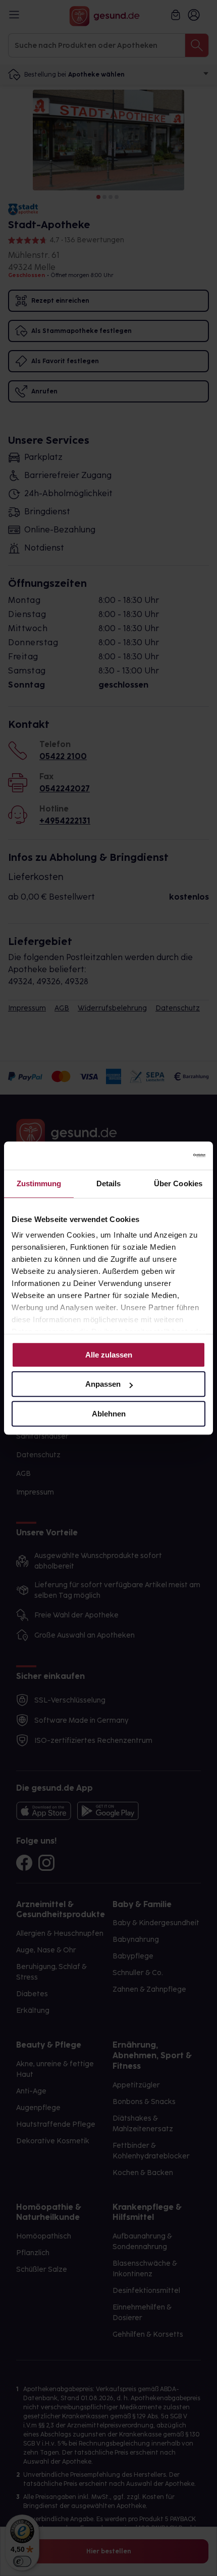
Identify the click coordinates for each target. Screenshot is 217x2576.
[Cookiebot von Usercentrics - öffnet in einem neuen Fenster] (161, 1156)
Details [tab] (109, 1183)
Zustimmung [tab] (39, 1183)
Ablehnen (109, 1414)
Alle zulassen (109, 1355)
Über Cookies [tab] (178, 1183)
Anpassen (103, 1384)
